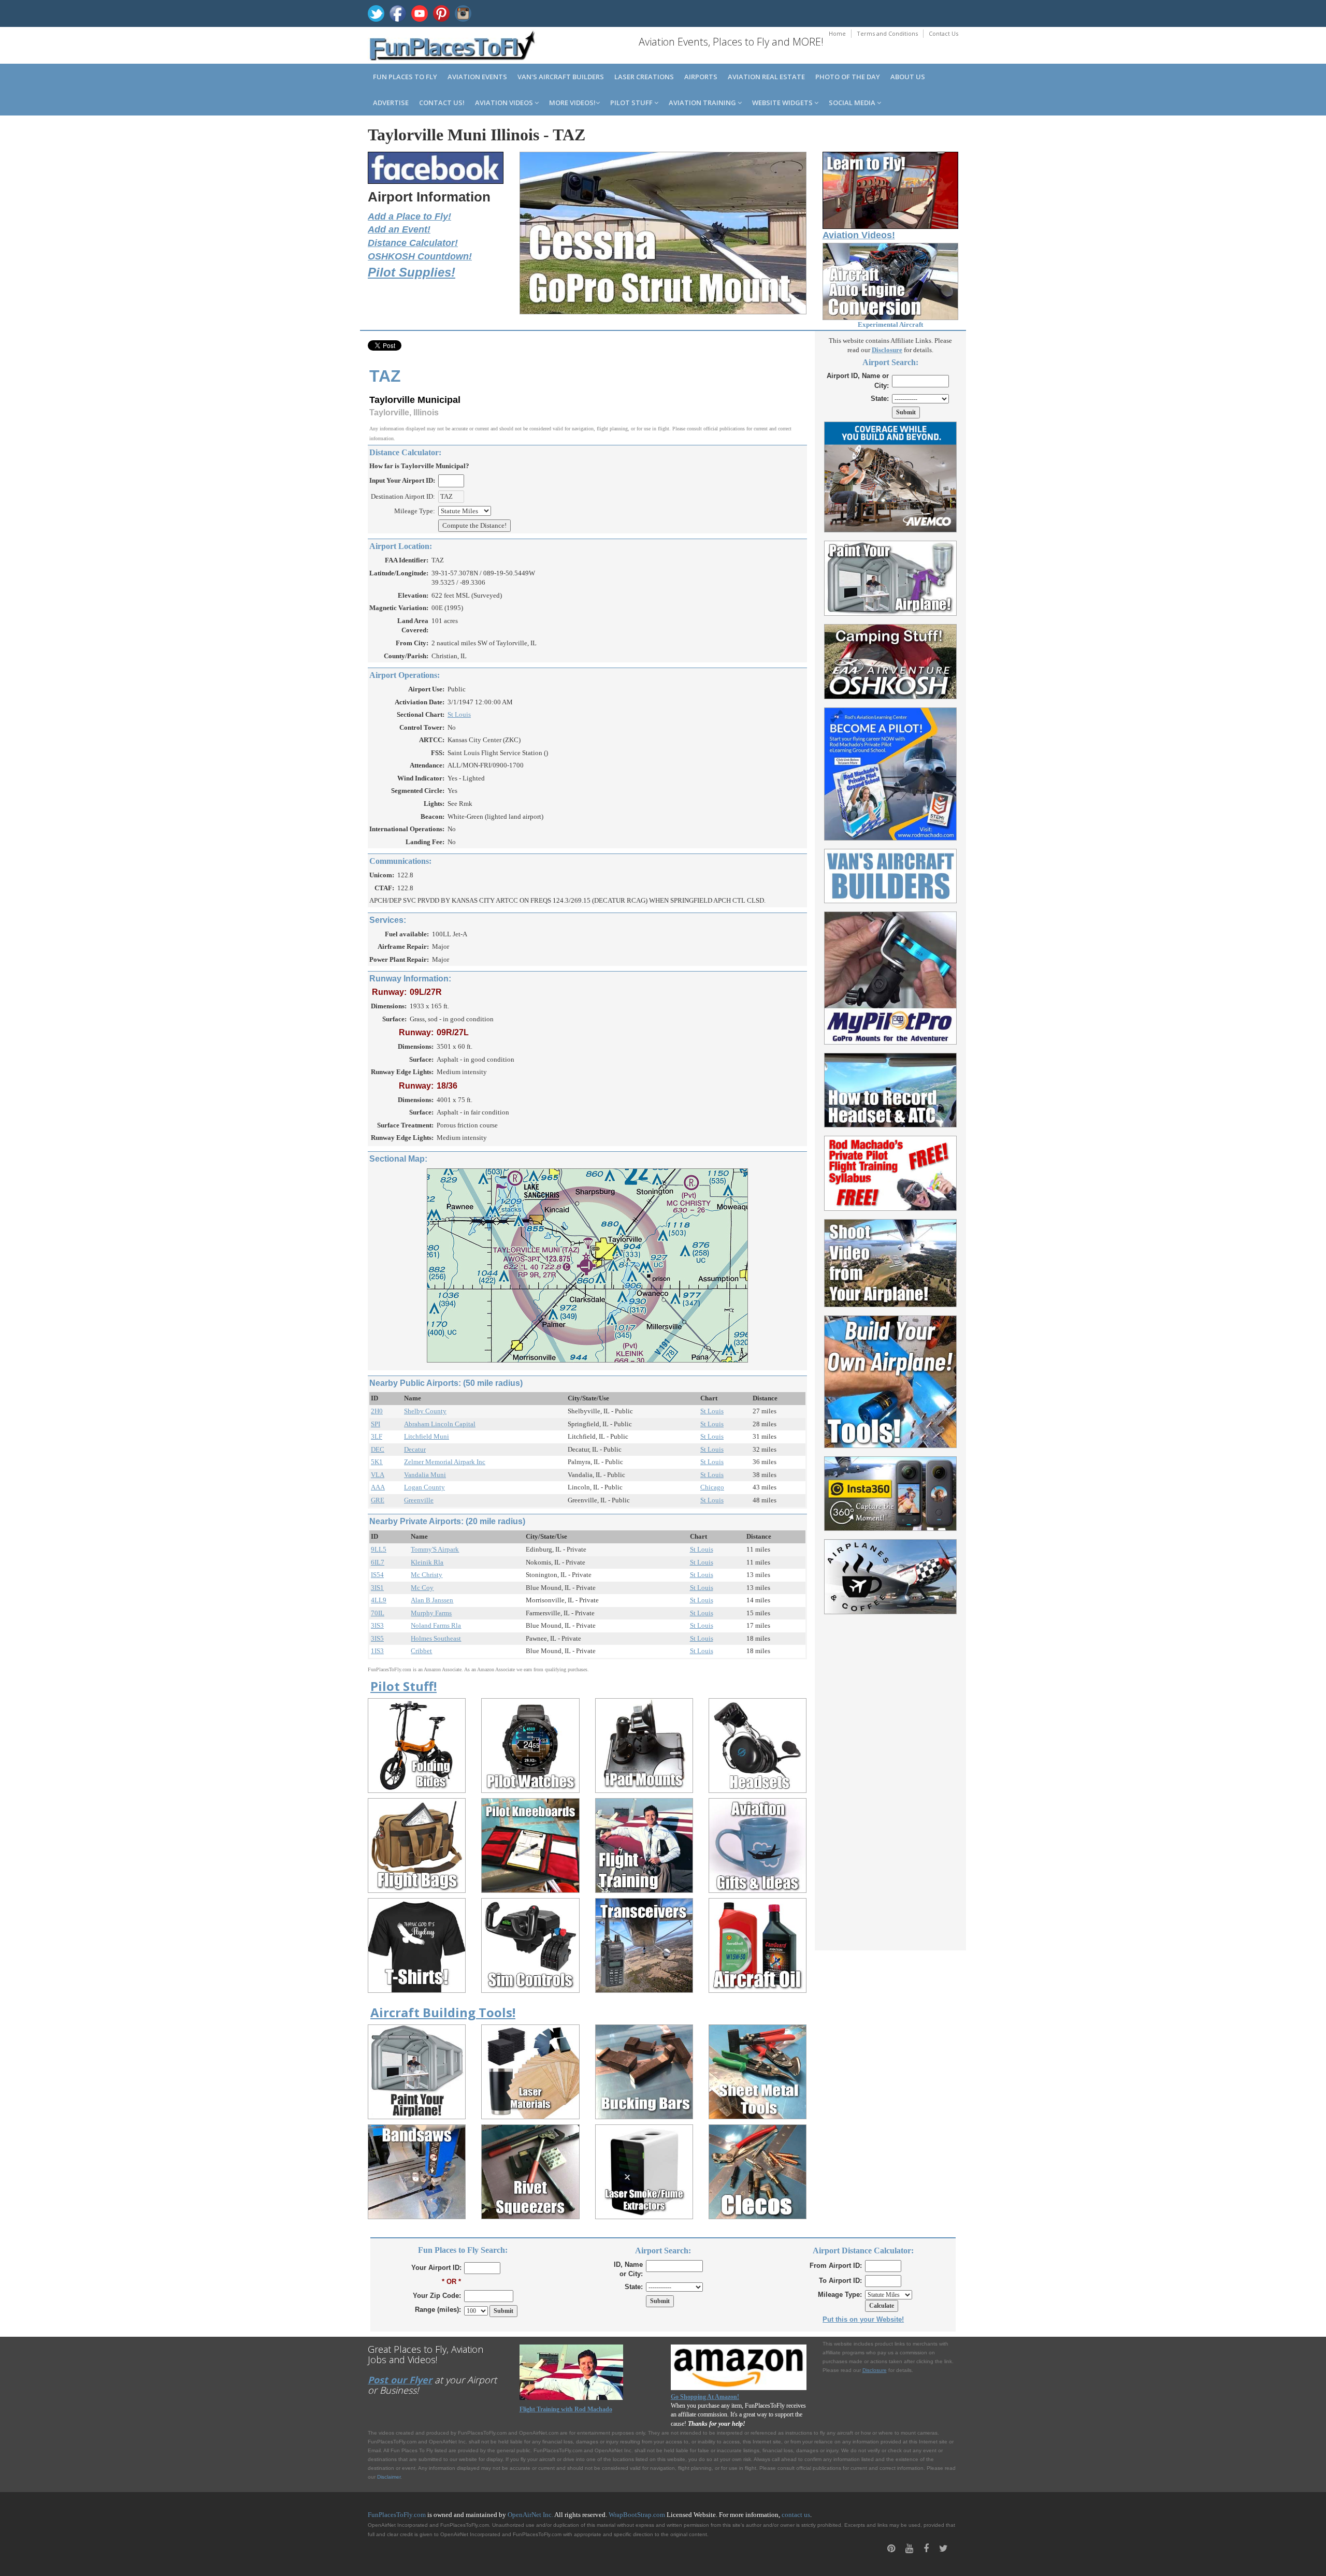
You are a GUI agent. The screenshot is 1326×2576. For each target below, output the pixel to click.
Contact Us (943, 33)
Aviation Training (703, 103)
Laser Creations (644, 77)
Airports (701, 77)
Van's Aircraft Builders (561, 77)
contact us (796, 2515)
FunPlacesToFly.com (397, 2515)
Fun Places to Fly (405, 77)
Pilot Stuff (632, 103)
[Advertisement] (891, 1776)
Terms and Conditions (887, 33)
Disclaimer (389, 2477)
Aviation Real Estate (766, 77)
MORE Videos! (572, 103)
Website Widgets (783, 103)
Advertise (391, 103)
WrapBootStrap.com (637, 2515)
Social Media (853, 103)
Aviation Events (477, 77)
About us (908, 77)
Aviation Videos (505, 103)
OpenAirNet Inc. (530, 2515)
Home (837, 33)
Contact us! (442, 103)
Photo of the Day (848, 77)
